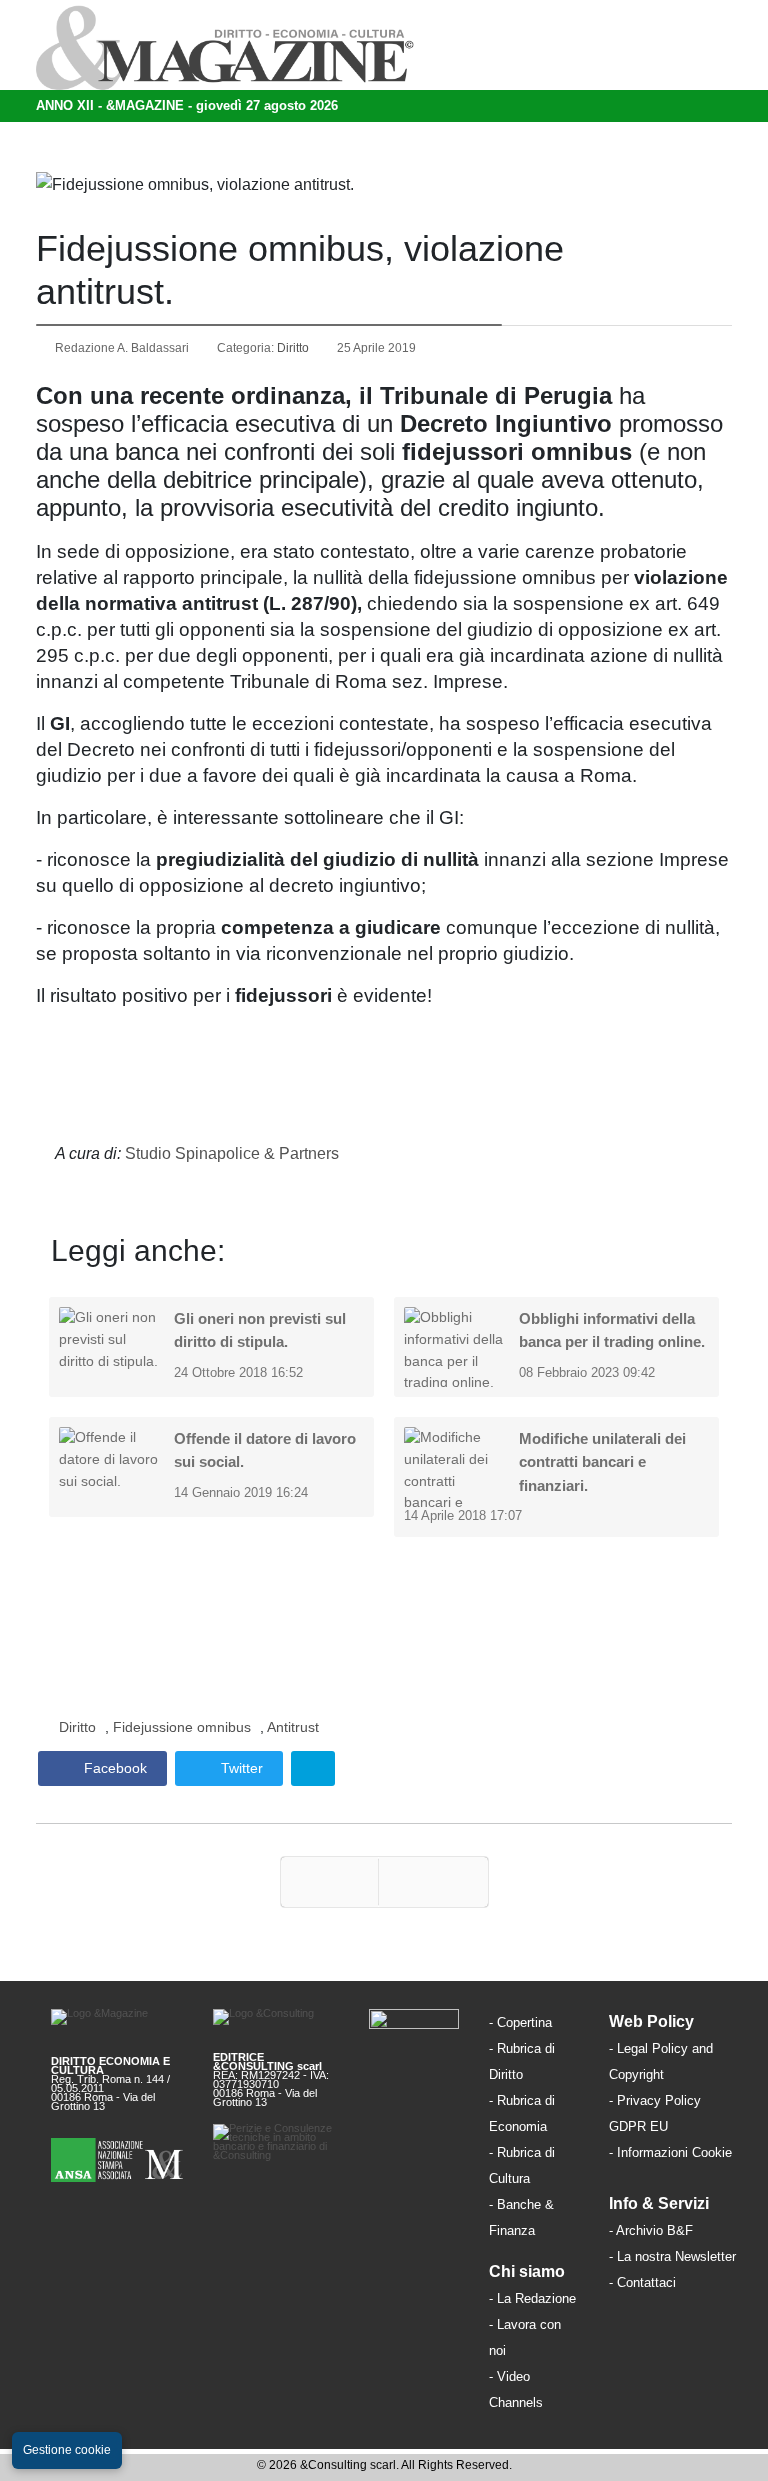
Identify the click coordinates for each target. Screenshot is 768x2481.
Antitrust (293, 1727)
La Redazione (536, 2298)
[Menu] (567, 45)
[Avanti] (433, 1882)
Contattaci (646, 2282)
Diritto (293, 348)
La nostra (646, 2256)
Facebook (113, 1768)
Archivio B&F (654, 2230)
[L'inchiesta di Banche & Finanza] (537, 2229)
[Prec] (329, 1882)
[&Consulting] (276, 2023)
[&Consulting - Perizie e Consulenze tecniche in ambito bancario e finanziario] (276, 2143)
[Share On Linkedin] (313, 1768)
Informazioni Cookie (674, 2152)
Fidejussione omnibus (182, 1727)
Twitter (240, 1768)
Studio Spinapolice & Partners (232, 1153)
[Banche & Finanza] (414, 2020)
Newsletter (705, 2256)
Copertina (524, 2022)
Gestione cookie (67, 2450)
